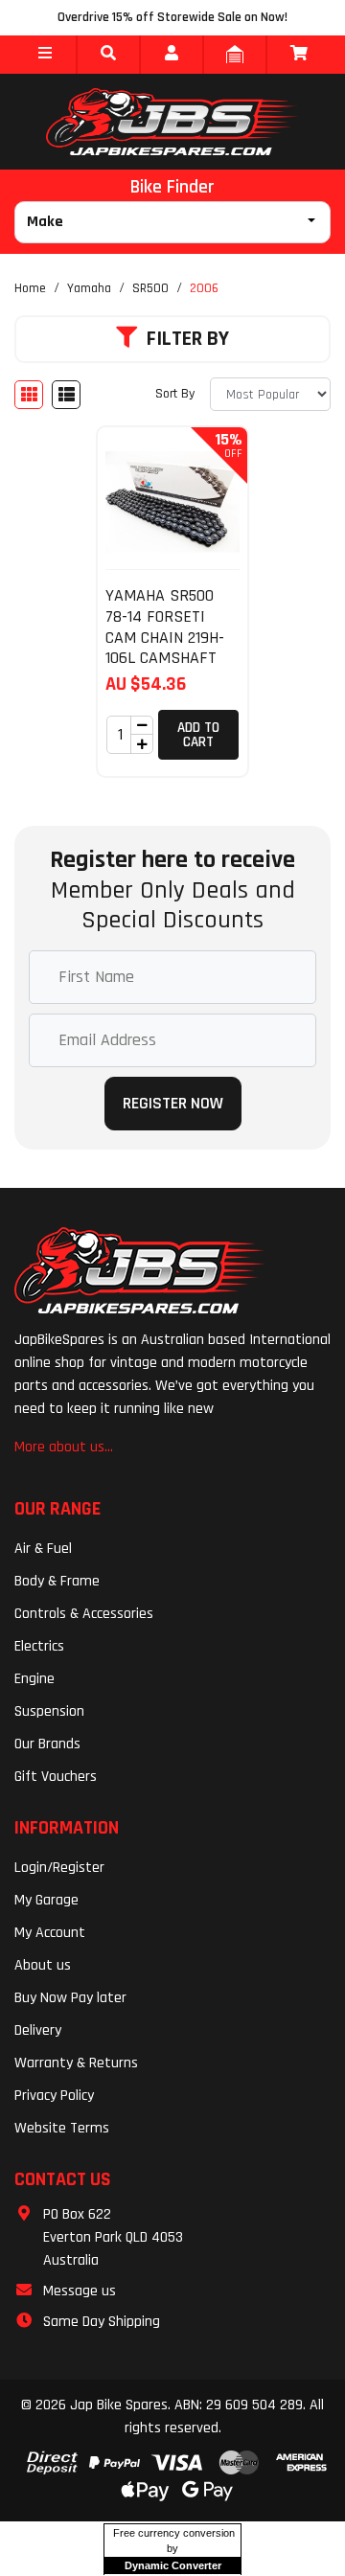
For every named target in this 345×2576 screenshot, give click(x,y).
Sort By (175, 394)
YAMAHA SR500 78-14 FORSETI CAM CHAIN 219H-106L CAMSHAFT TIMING (165, 637)
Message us (80, 2291)
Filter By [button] (188, 339)
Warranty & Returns (76, 2063)
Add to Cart (198, 735)
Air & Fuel (43, 1549)
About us (43, 1965)
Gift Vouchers (56, 1777)
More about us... (64, 1447)
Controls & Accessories (84, 1614)
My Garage (46, 1900)
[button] (45, 55)
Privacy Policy (54, 2096)
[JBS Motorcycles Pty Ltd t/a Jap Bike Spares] (172, 122)
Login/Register (59, 1868)
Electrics (39, 1646)
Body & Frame (57, 1581)
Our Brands (47, 1744)
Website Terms (62, 2128)
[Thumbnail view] (29, 395)
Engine (34, 1679)
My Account (50, 1933)
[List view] (66, 395)
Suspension (49, 1711)
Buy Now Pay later (70, 1998)
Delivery (38, 2030)
